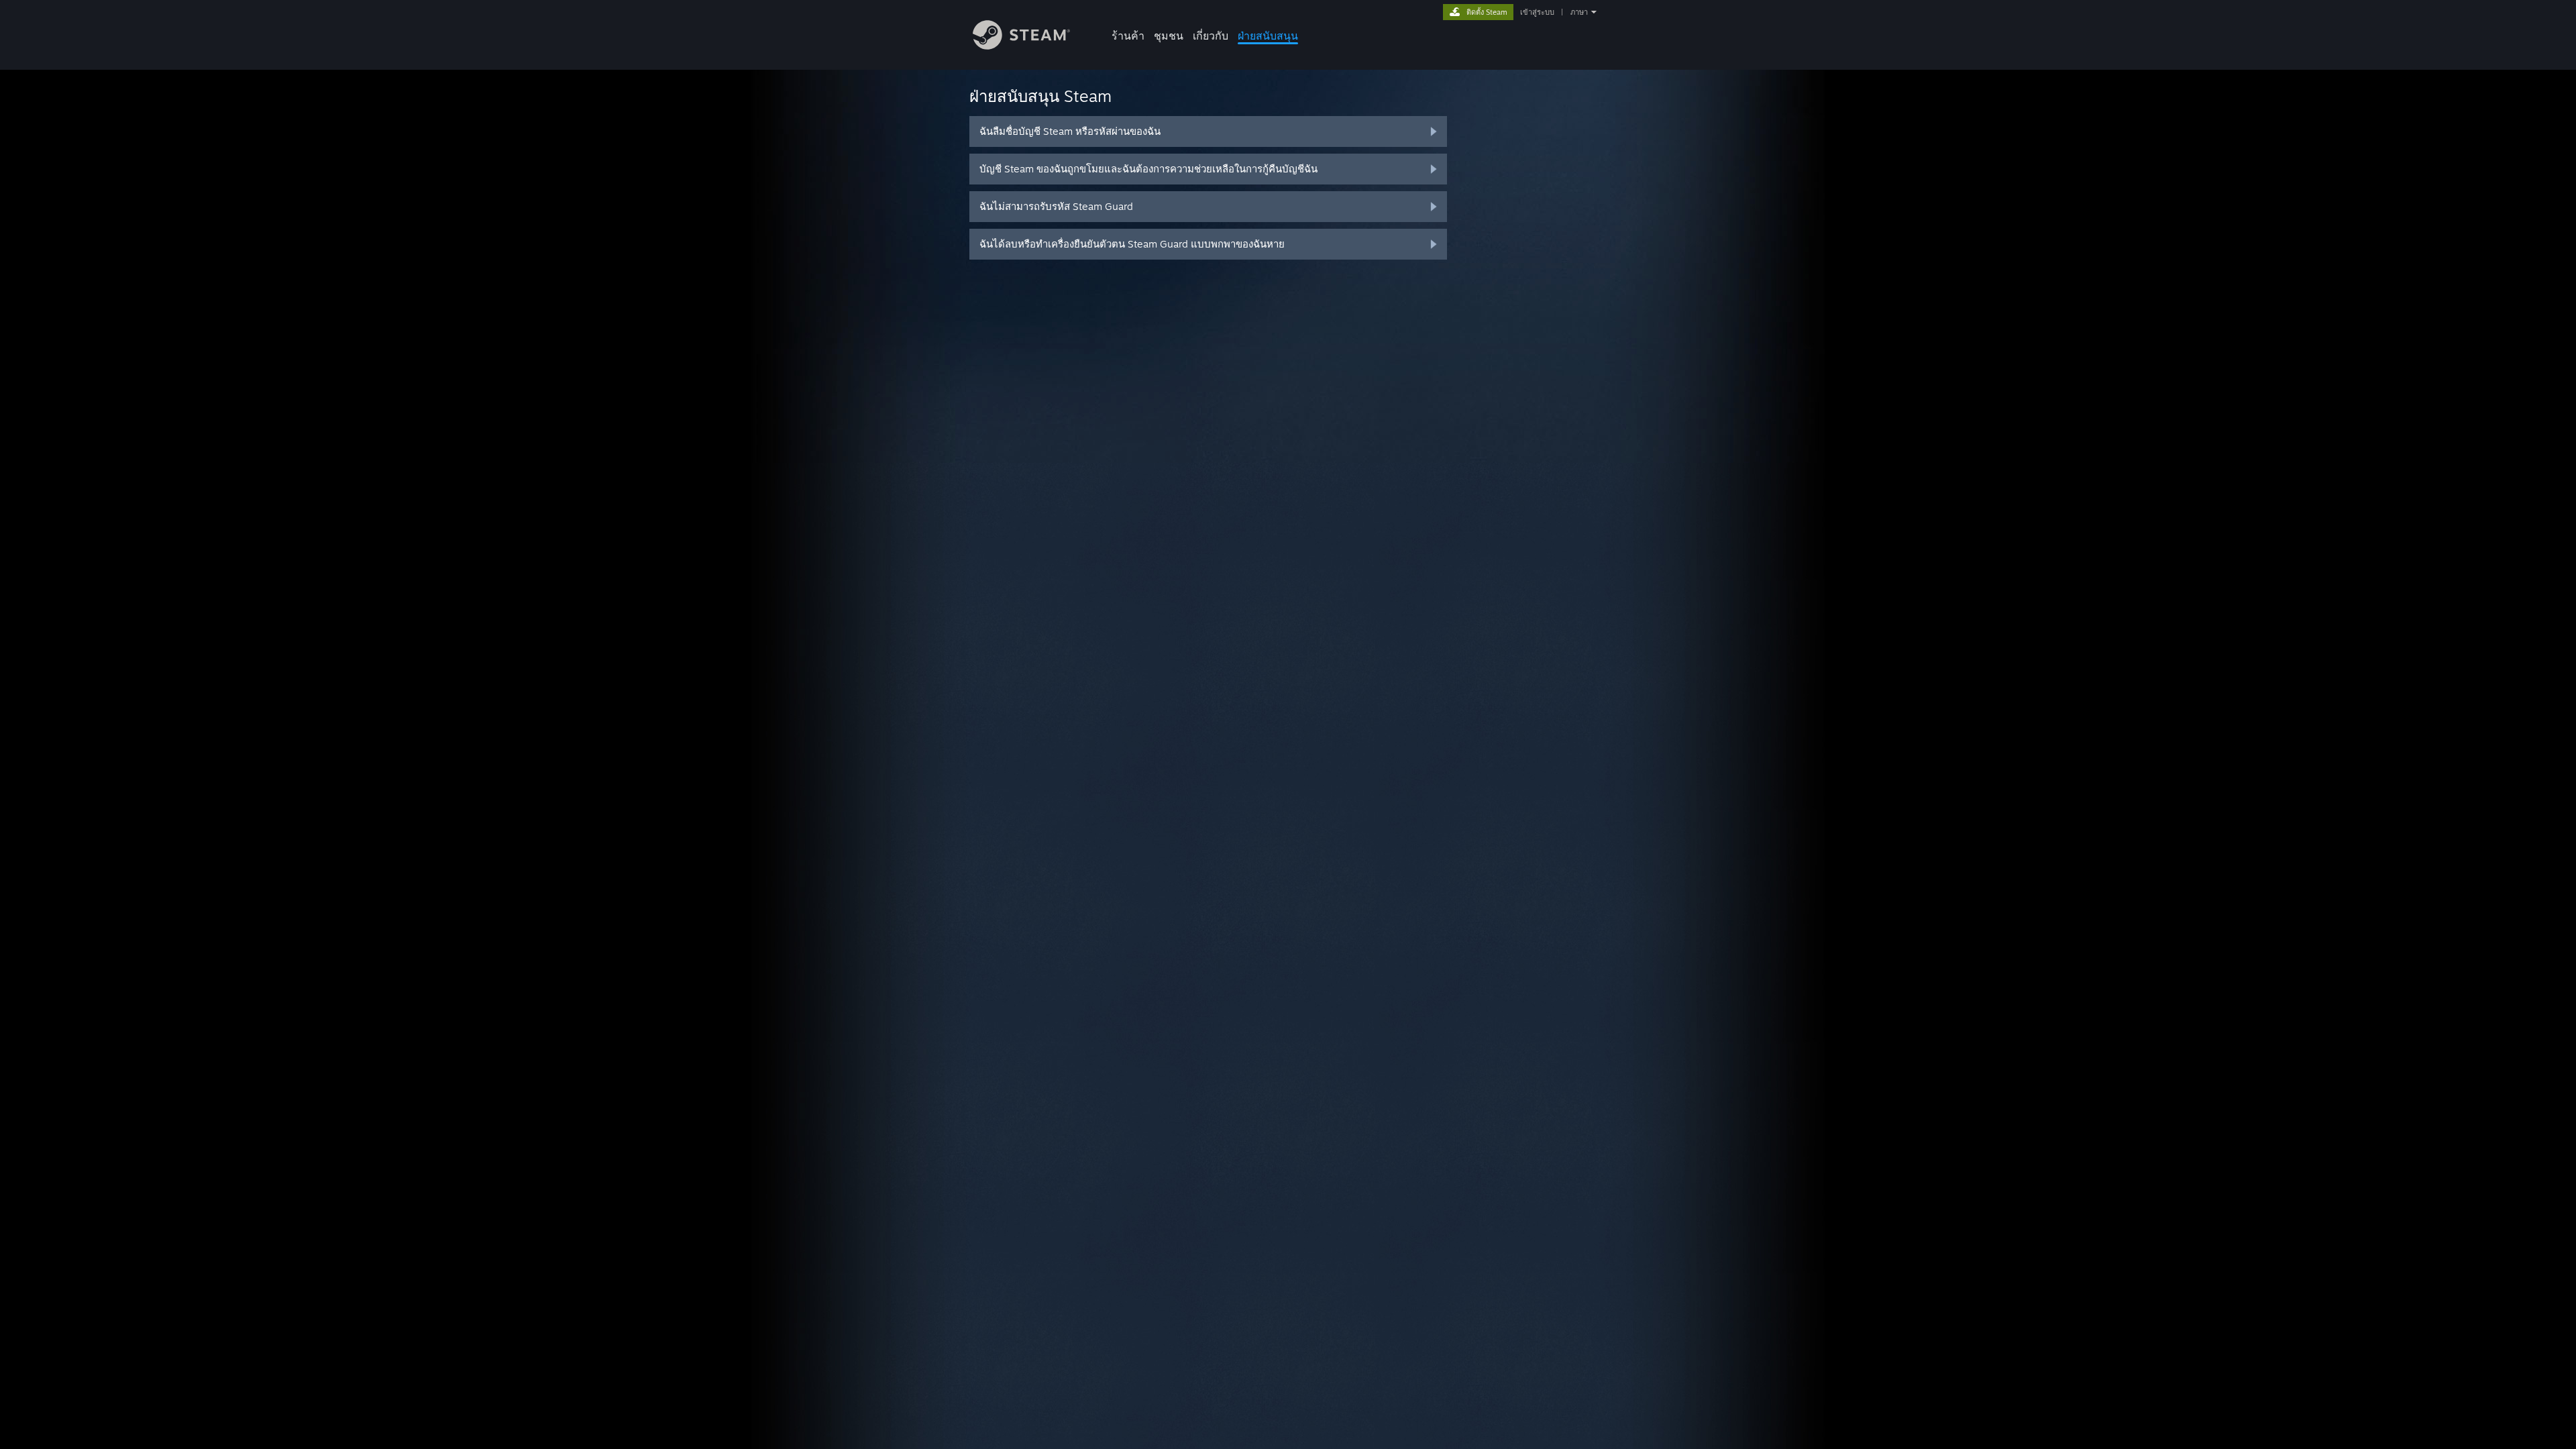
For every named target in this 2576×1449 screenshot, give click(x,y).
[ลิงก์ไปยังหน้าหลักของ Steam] (1021, 46)
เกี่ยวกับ (1211, 36)
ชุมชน (1169, 36)
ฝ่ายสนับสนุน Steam (1040, 96)
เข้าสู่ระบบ (1537, 12)
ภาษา (1579, 12)
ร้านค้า (1128, 36)
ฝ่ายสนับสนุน (1268, 36)
